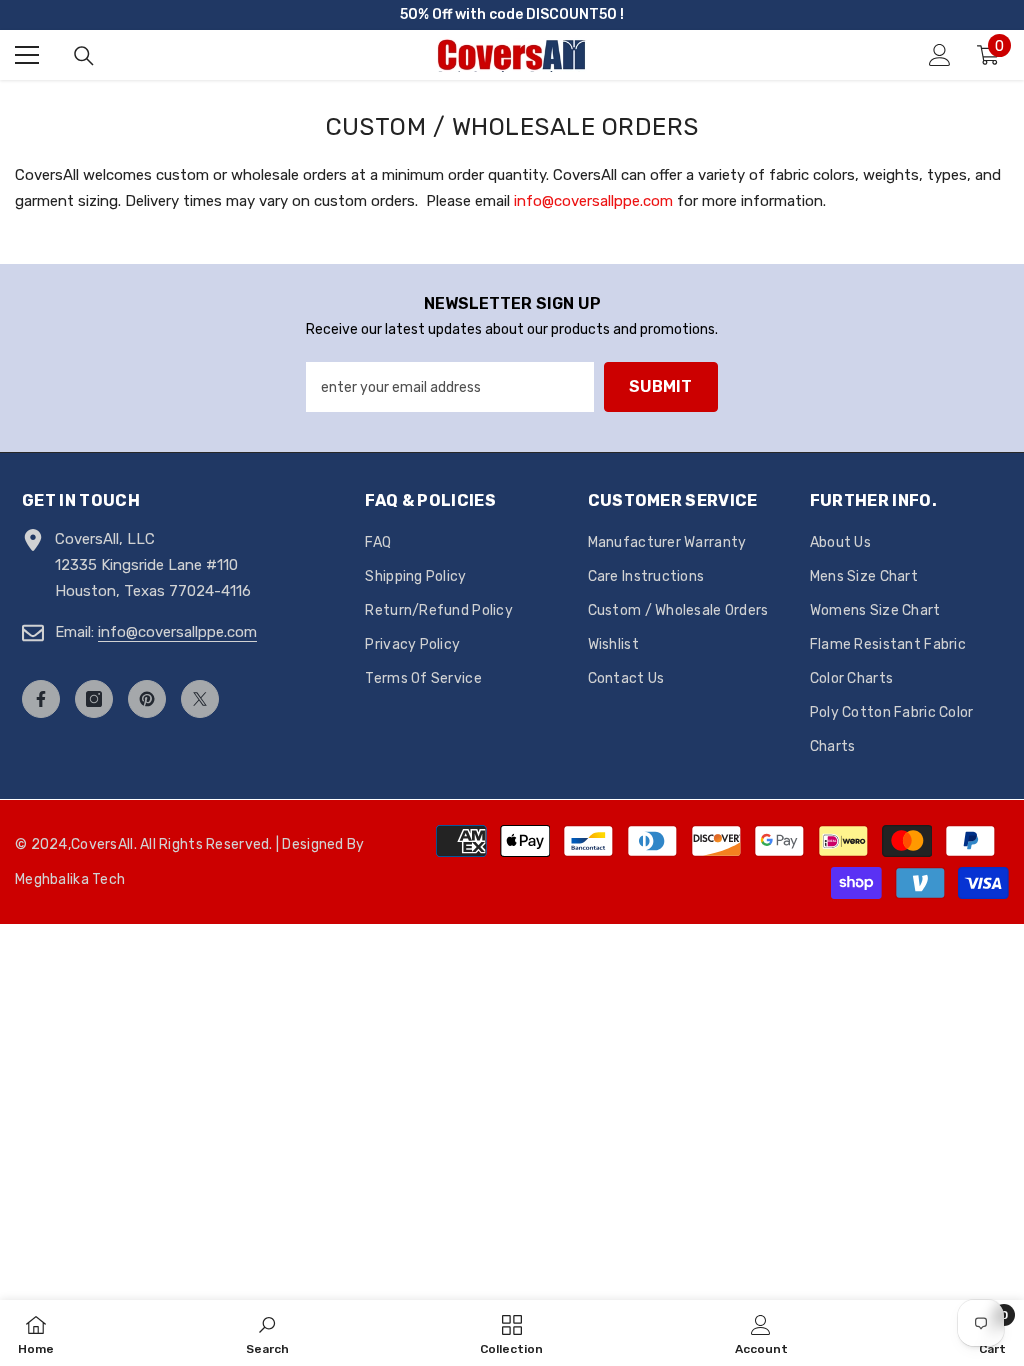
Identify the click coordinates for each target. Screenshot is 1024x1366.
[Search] (84, 56)
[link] (267, 1333)
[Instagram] (94, 699)
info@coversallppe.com (593, 201)
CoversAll (102, 844)
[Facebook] (41, 699)
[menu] (27, 55)
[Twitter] (200, 699)
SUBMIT (660, 386)
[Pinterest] (147, 699)
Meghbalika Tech (70, 879)
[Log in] (940, 55)
